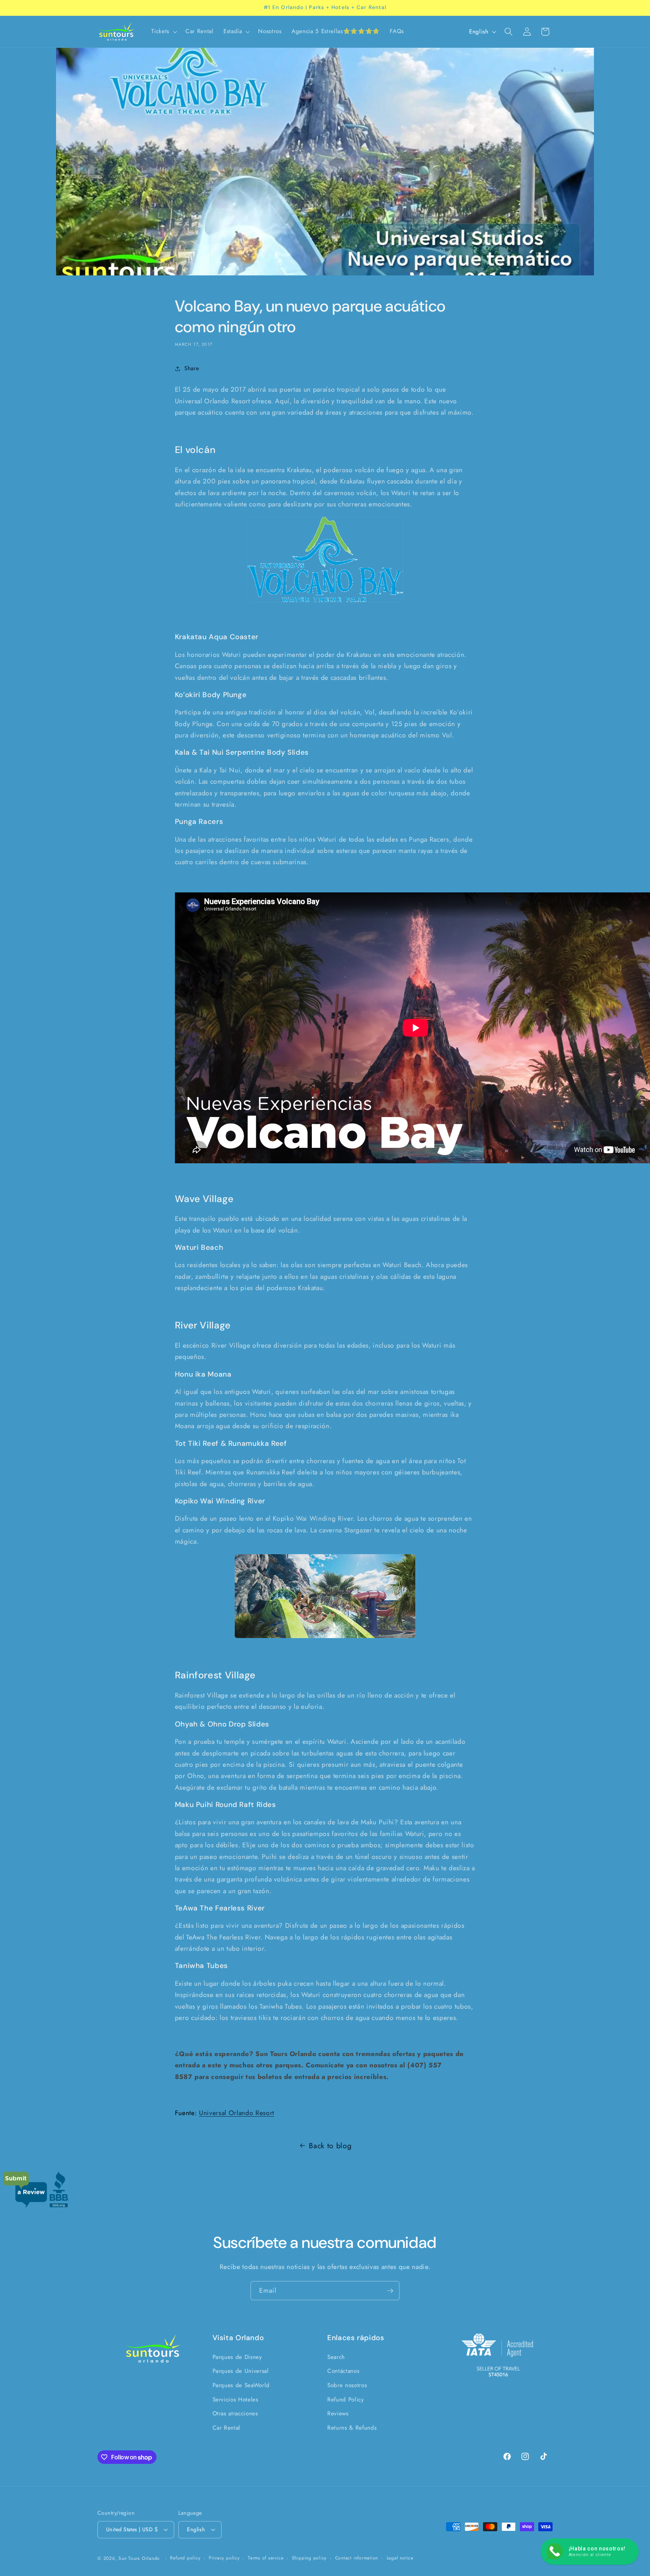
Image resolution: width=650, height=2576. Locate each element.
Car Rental (227, 2428)
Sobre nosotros (347, 2385)
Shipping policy (309, 2558)
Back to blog (330, 2146)
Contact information (357, 2558)
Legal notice (400, 2558)
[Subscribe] (390, 2291)
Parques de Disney (237, 2357)
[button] (163, 32)
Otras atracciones (235, 2413)
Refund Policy (346, 2400)
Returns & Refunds (352, 2428)
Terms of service (266, 2558)
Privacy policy (224, 2558)
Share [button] (192, 368)
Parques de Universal (241, 2371)
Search (336, 2357)
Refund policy (185, 2558)
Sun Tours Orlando (139, 2558)
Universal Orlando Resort (237, 2113)
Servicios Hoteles (235, 2400)
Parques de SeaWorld (241, 2385)
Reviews (338, 2413)
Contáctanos (343, 2371)
